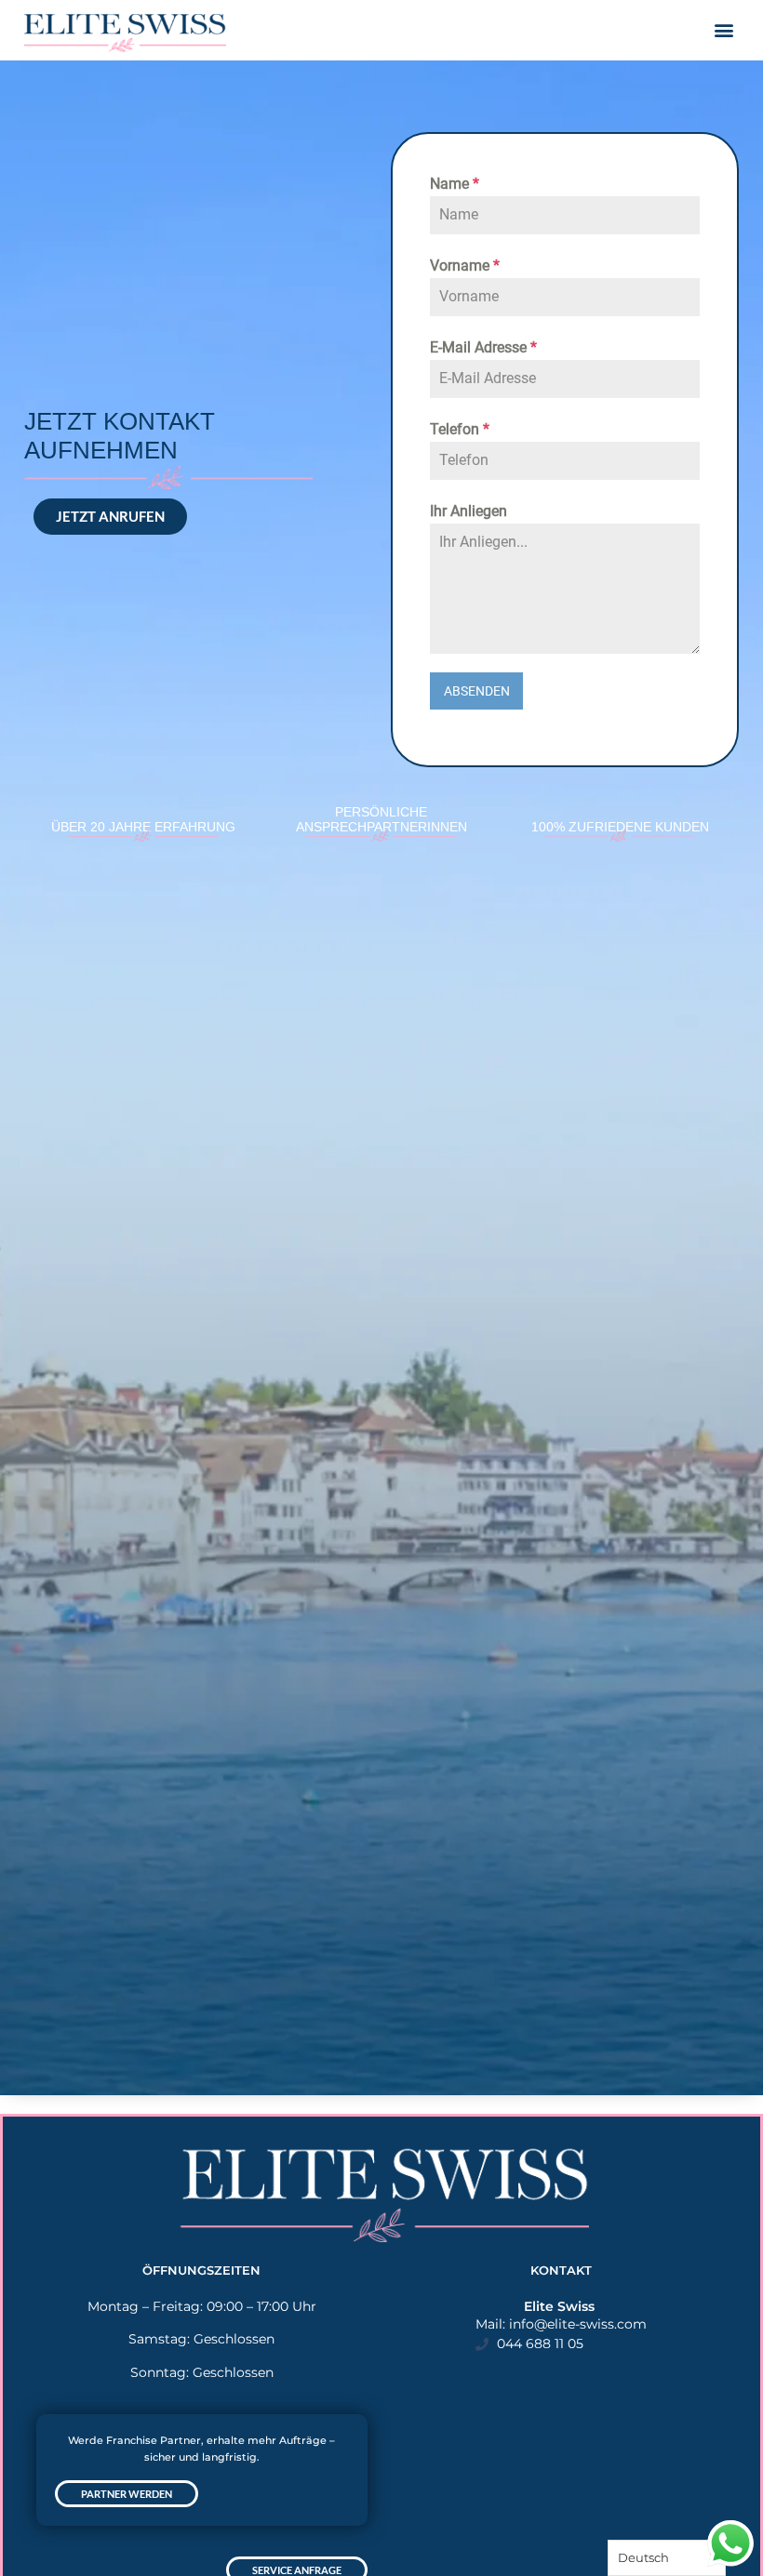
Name (455, 184)
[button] (723, 29)
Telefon (460, 429)
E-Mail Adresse (483, 347)
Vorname (465, 266)
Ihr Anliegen (469, 511)
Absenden (477, 691)
